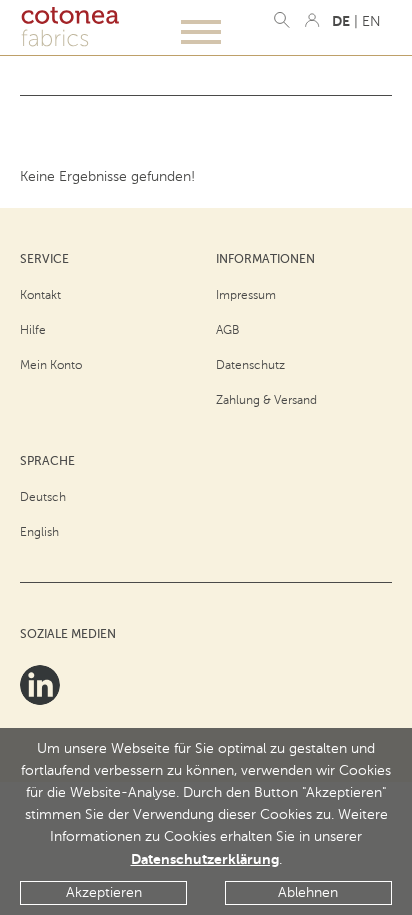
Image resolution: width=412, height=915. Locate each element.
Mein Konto (51, 365)
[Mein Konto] (312, 20)
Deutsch (43, 497)
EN (371, 21)
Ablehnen (308, 892)
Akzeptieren (104, 892)
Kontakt (40, 295)
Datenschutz (250, 365)
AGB (228, 330)
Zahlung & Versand (266, 400)
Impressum (246, 295)
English (39, 532)
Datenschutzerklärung (205, 859)
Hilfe (33, 330)
